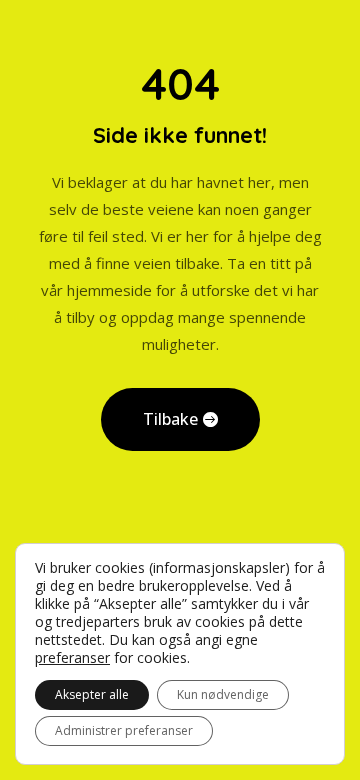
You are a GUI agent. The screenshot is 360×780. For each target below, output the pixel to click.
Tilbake (170, 419)
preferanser (72, 658)
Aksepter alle (92, 694)
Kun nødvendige (223, 694)
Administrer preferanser (124, 730)
